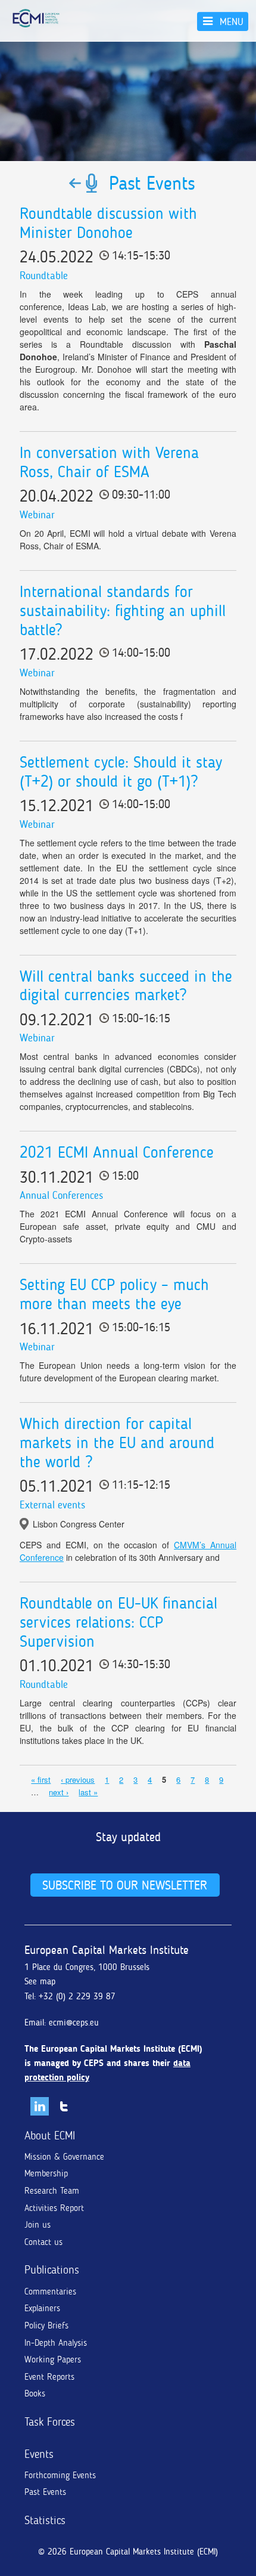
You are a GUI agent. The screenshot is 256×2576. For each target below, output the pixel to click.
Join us (38, 2225)
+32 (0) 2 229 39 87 (77, 1996)
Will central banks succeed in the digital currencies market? (126, 986)
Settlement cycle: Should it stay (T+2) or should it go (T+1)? (121, 772)
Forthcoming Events (60, 2475)
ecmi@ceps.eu (74, 2023)
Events (39, 2454)
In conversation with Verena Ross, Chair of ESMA (109, 462)
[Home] (36, 18)
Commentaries (50, 2292)
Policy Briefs (46, 2325)
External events (52, 1505)
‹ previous (78, 1779)
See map (40, 1981)
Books (35, 2393)
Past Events (45, 2492)
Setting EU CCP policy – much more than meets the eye (114, 1294)
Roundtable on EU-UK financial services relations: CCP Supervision (118, 1622)
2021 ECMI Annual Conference (117, 1152)
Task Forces (50, 2422)
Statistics (45, 2520)
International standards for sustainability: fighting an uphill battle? (123, 611)
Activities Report (54, 2208)
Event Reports (49, 2377)
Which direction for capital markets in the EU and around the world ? (117, 1443)
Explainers (42, 2308)
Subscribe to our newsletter (125, 1885)
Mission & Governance (64, 2157)
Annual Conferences (61, 1195)
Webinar (37, 515)
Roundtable (44, 276)
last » (88, 1792)
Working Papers (53, 2359)
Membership (46, 2173)
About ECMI (50, 2136)
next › (59, 1792)
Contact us (43, 2242)
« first (41, 1779)
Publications (52, 2270)
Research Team (52, 2191)
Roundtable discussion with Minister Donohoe (108, 223)
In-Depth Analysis (56, 2343)
